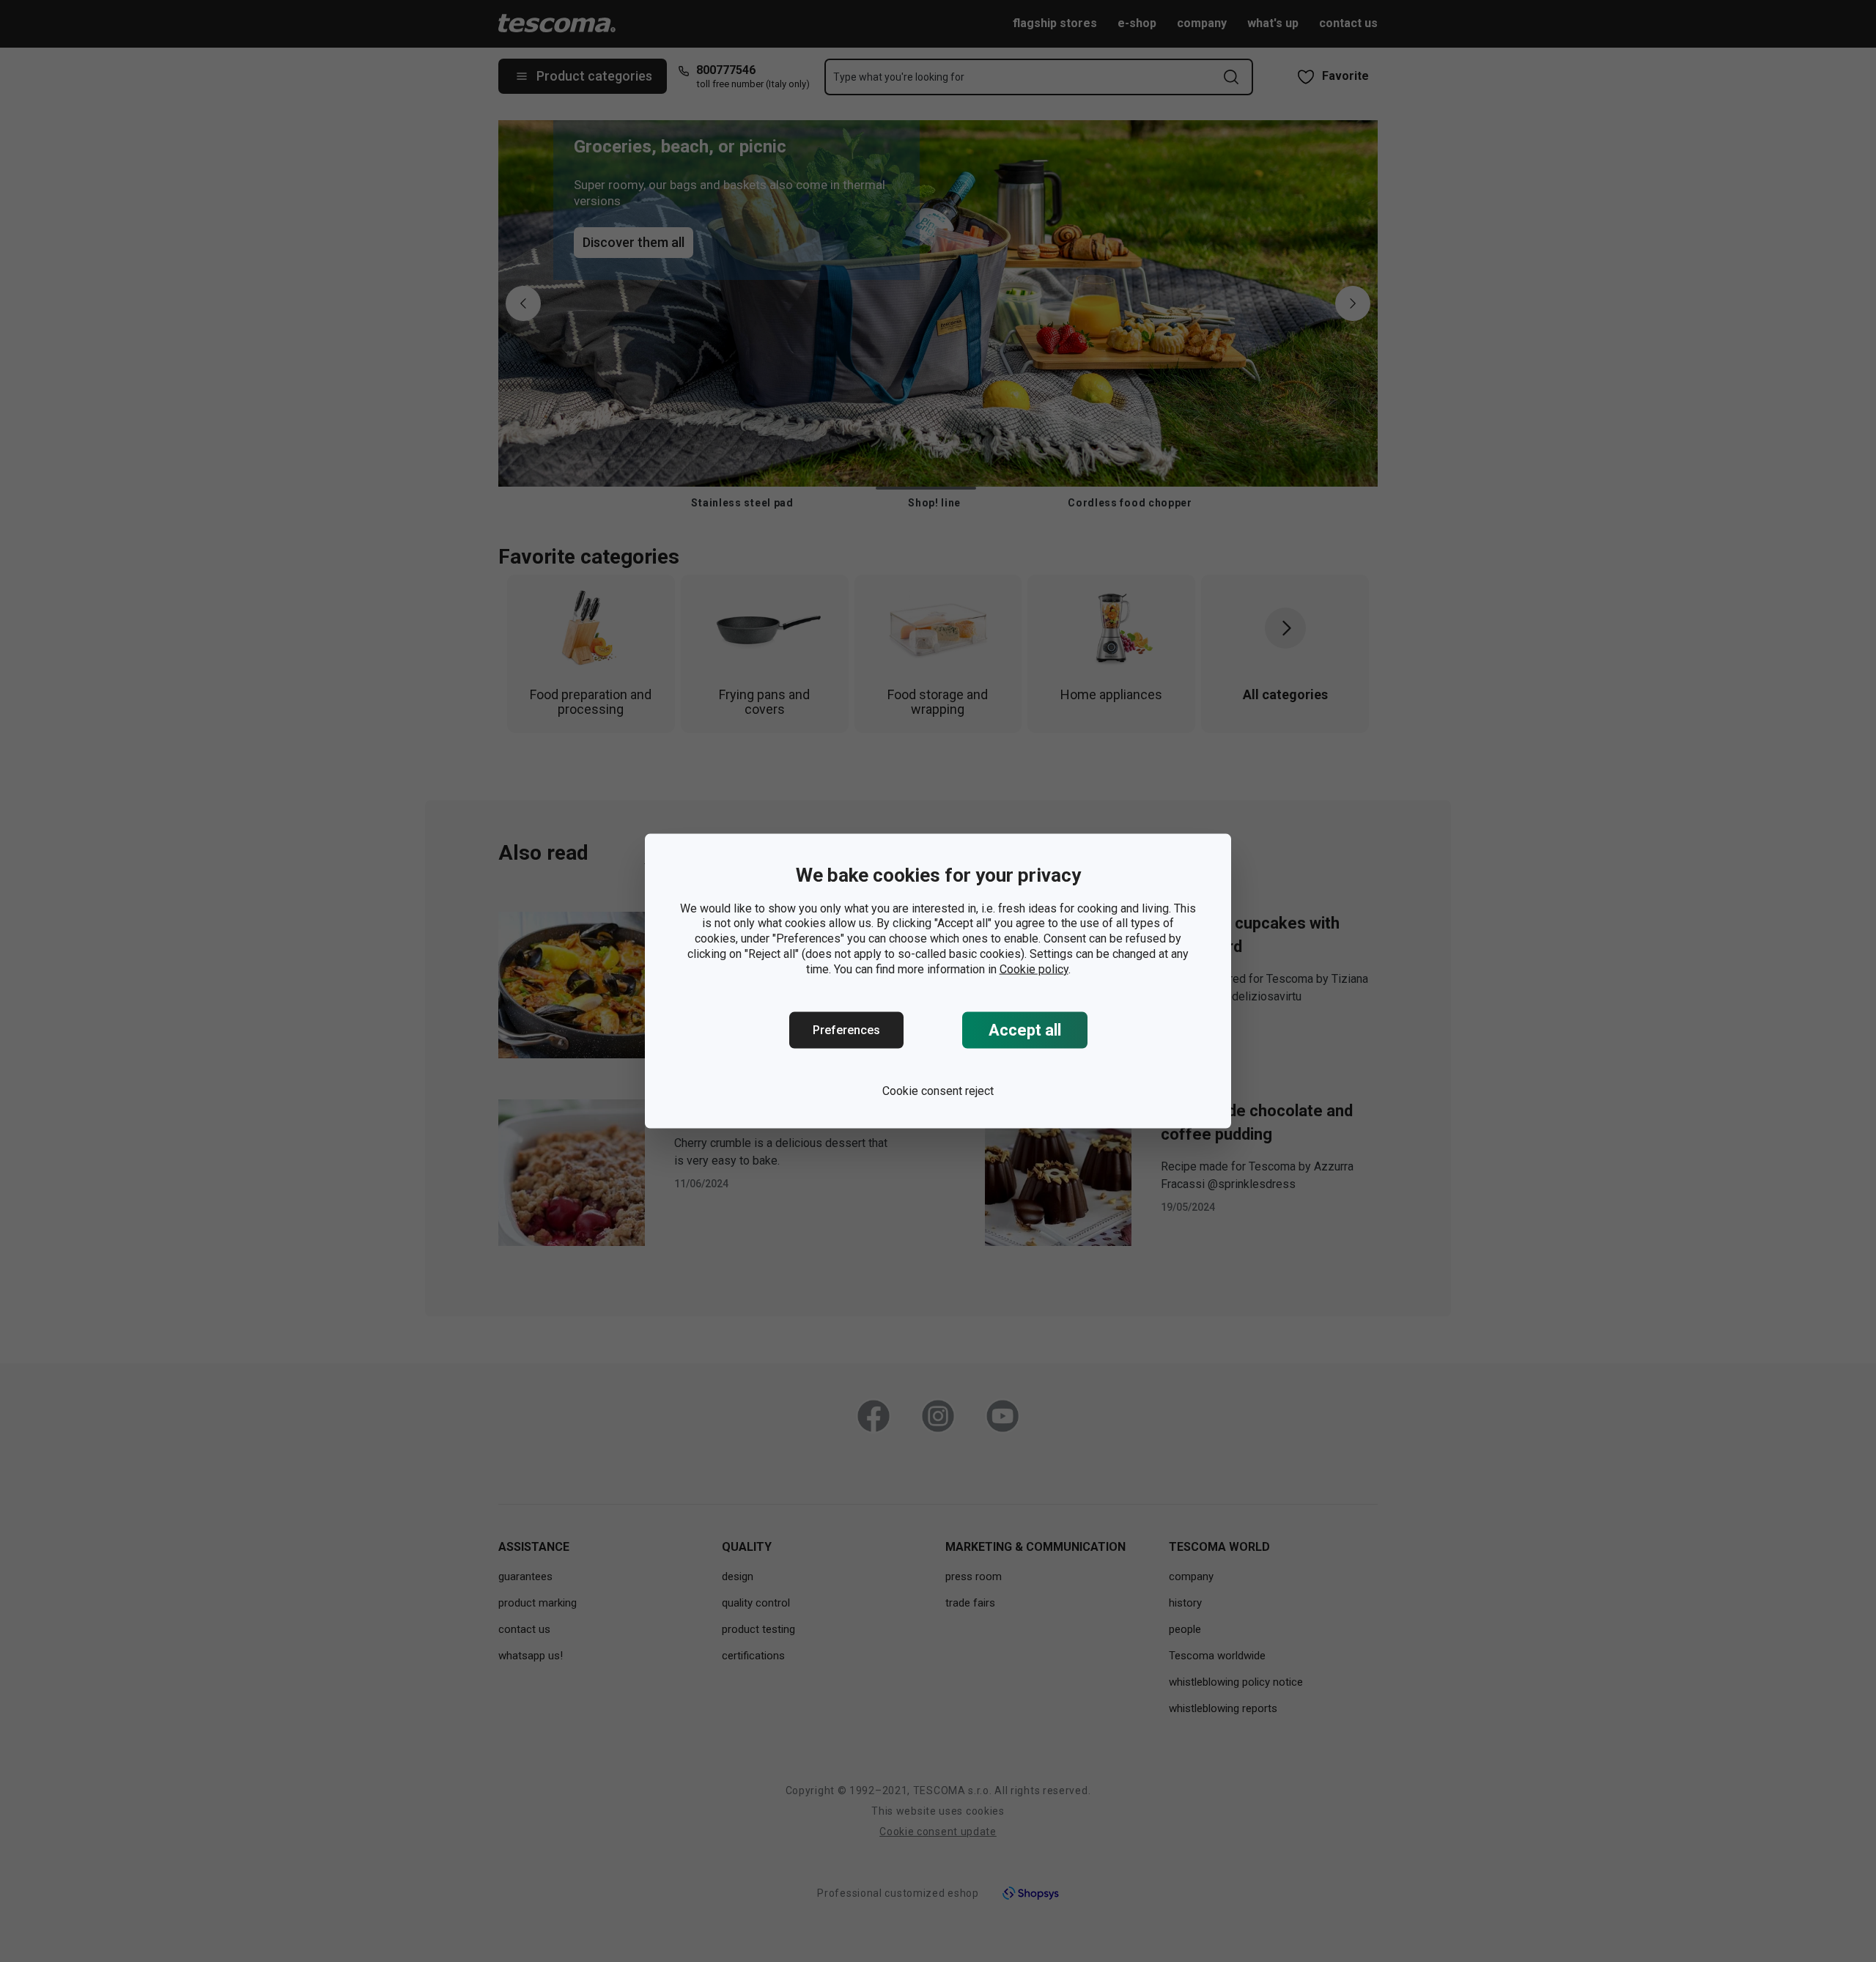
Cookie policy (1034, 969)
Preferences (846, 1030)
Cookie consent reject (938, 1091)
